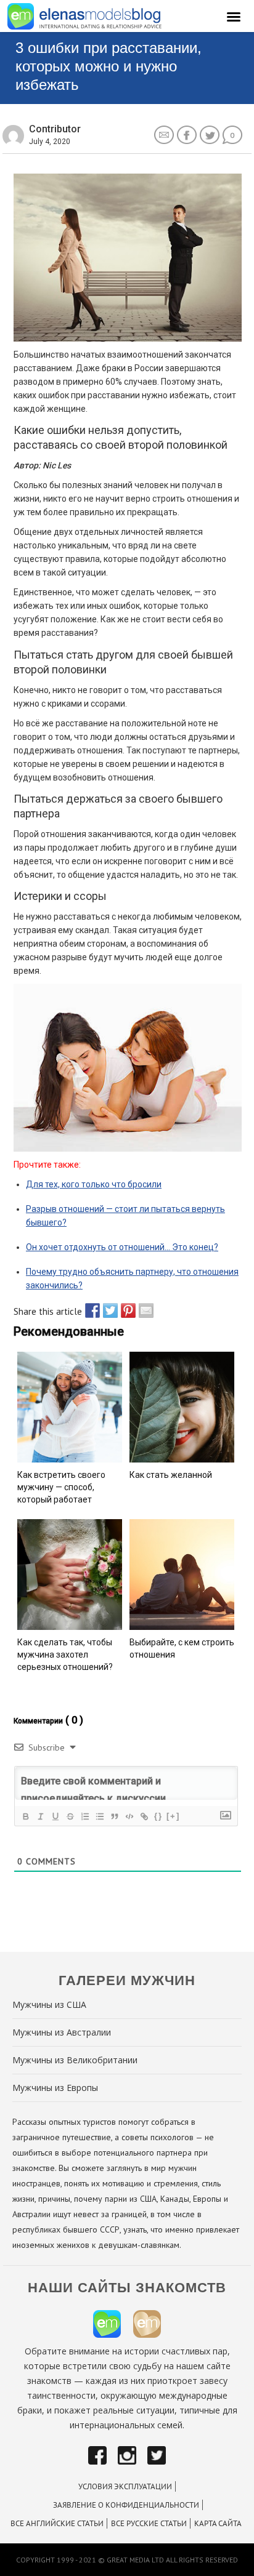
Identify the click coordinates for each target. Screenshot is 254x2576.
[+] (173, 1816)
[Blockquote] (114, 1816)
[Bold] (25, 1816)
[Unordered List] (99, 1816)
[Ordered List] (84, 1816)
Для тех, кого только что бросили (94, 1184)
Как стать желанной (171, 1475)
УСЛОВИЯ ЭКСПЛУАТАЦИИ (125, 2486)
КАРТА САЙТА (218, 2523)
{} (158, 1816)
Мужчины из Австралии (62, 2032)
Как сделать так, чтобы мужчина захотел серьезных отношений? (65, 1655)
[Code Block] (129, 1816)
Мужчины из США (49, 2004)
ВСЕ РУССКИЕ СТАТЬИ (149, 2523)
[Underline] (55, 1816)
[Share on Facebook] (89, 1310)
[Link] (144, 1816)
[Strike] (70, 1816)
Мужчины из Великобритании (75, 2060)
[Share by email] (143, 1310)
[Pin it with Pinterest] (125, 1310)
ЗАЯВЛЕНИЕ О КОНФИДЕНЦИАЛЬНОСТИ (126, 2505)
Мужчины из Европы (55, 2088)
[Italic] (40, 1816)
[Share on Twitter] (107, 1310)
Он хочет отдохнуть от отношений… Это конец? (122, 1247)
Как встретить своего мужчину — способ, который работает (61, 1487)
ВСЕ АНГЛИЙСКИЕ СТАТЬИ (57, 2523)
